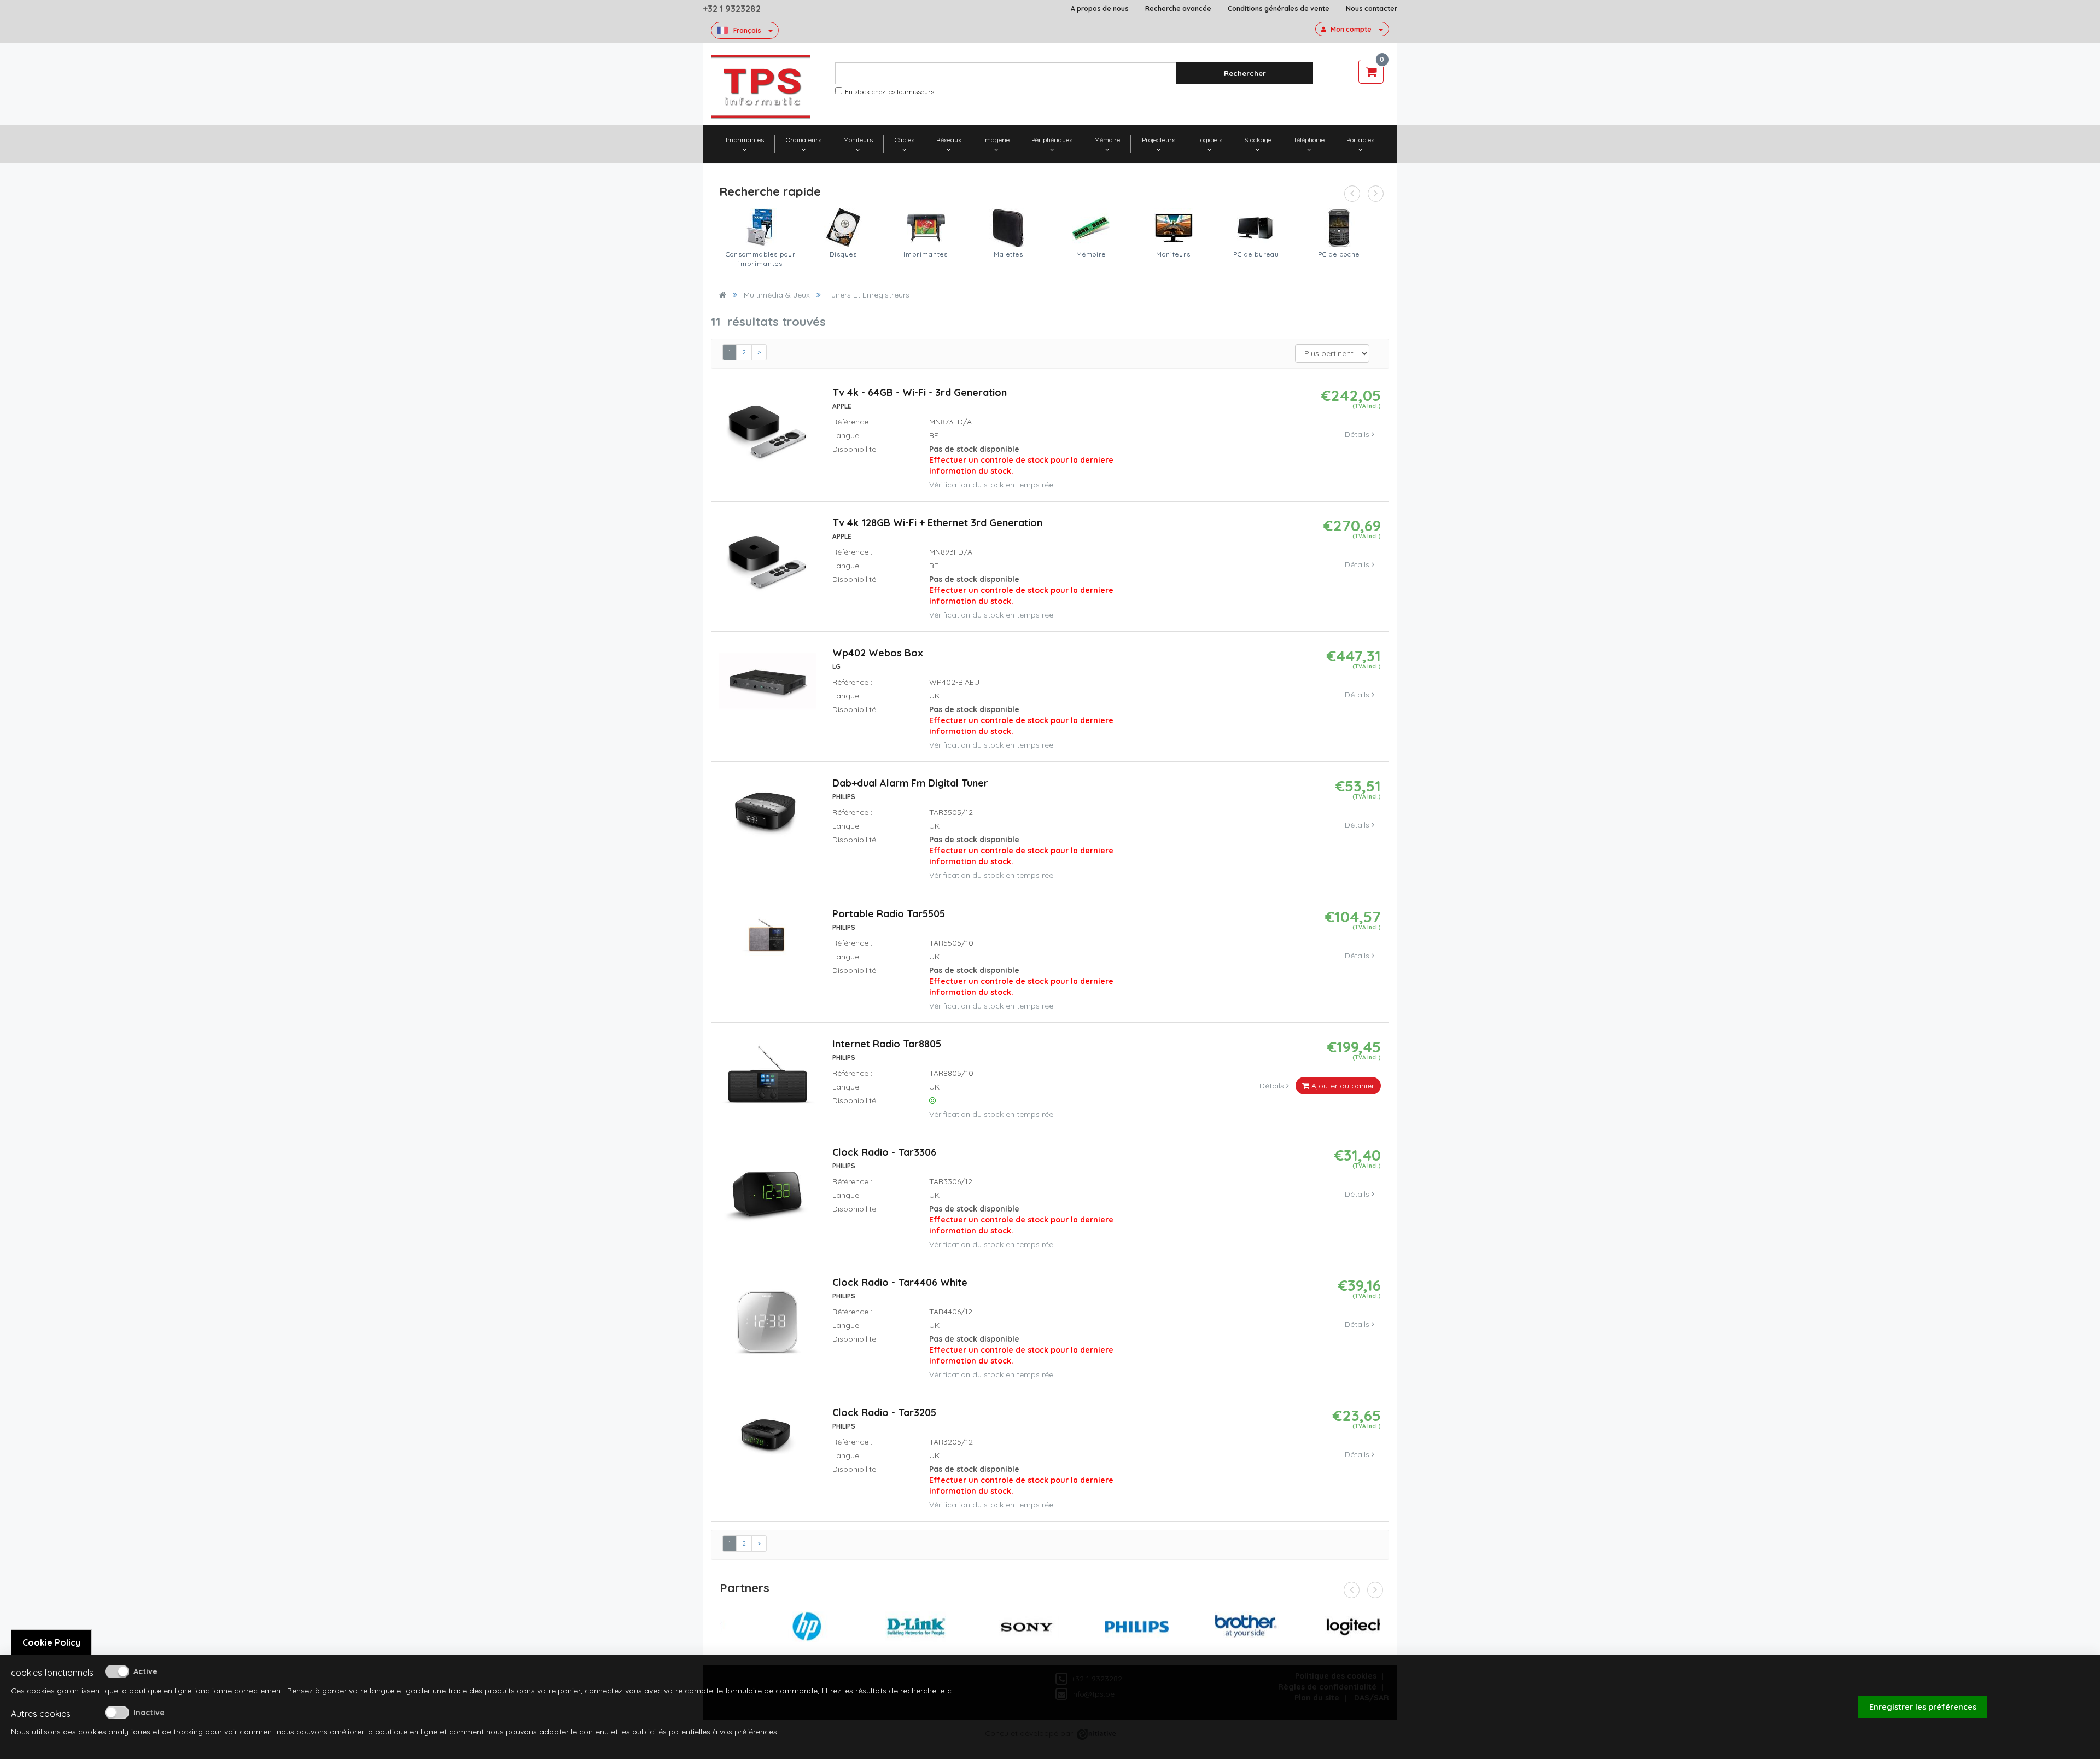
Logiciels (1210, 140)
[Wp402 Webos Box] (768, 685)
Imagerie (996, 140)
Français (747, 30)
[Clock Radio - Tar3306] (767, 1196)
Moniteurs (858, 140)
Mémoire (1107, 140)
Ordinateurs (804, 140)
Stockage (1258, 140)
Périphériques (1052, 140)
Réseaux (949, 140)
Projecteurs (1159, 140)
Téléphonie (1309, 140)
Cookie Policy (51, 1642)
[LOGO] (761, 87)
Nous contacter (1372, 8)
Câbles (905, 140)
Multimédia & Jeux (777, 295)
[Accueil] (723, 295)
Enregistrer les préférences (1923, 1707)
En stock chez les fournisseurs (889, 92)
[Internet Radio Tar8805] (768, 1079)
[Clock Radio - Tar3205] (768, 1439)
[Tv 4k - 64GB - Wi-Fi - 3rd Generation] (767, 436)
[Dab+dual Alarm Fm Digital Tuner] (768, 816)
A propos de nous (1100, 8)
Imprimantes (745, 140)
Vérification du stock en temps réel (992, 485)
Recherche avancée (1178, 8)
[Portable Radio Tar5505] (768, 940)
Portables (1360, 140)
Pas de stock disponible (1021, 460)
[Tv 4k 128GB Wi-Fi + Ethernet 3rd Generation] (767, 567)
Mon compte (1351, 29)
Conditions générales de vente (1279, 8)
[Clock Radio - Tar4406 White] (767, 1326)
